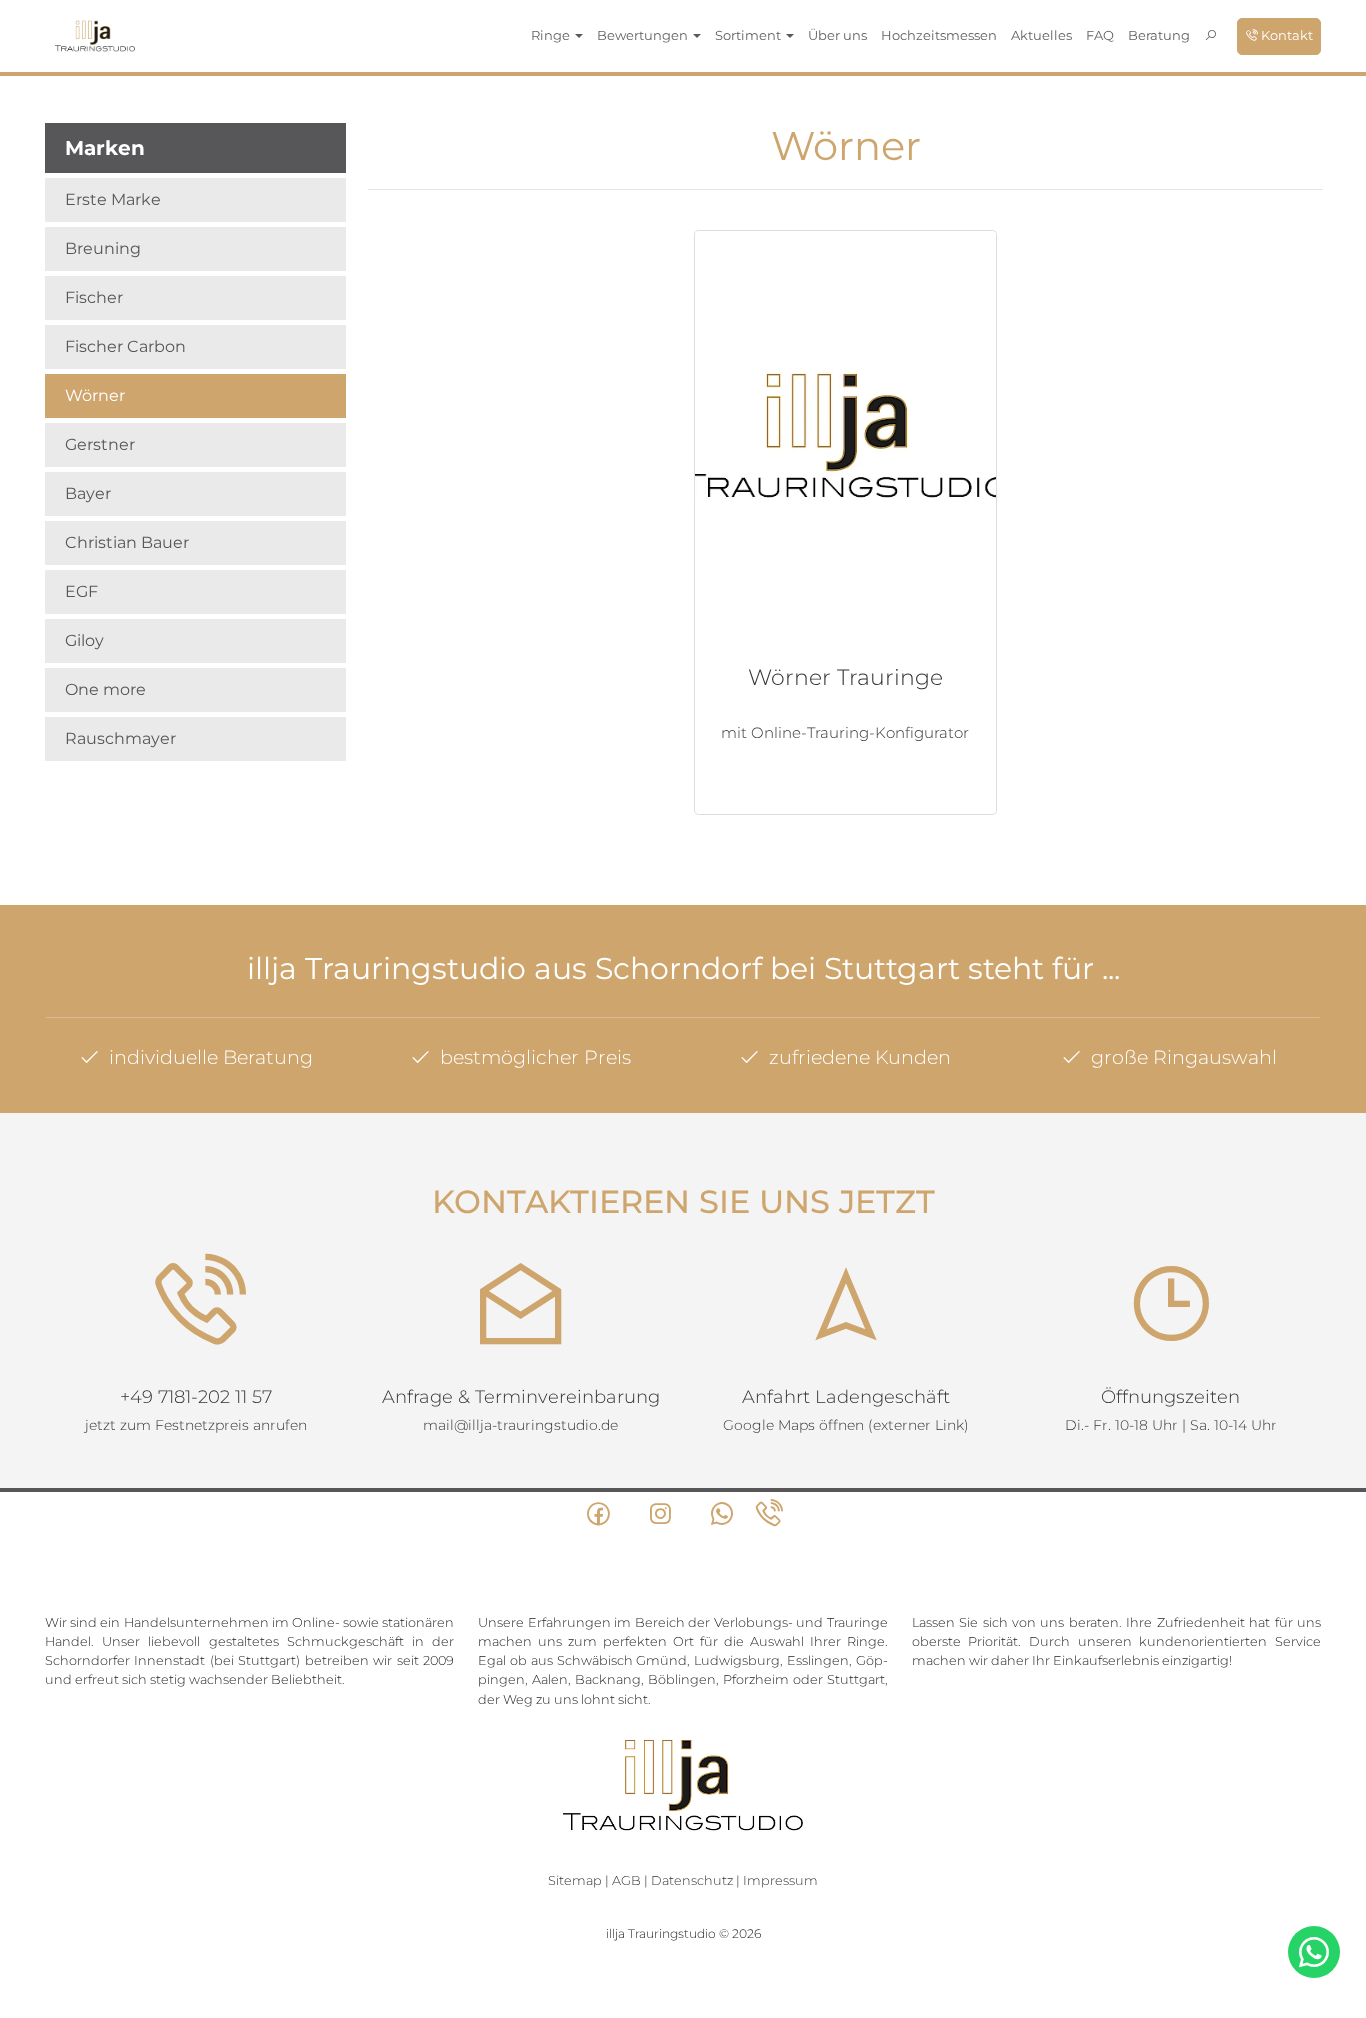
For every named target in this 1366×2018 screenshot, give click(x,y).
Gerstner (100, 444)
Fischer (94, 297)
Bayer (88, 493)
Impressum (780, 1880)
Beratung (1159, 35)
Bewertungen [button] (644, 35)
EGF (81, 591)
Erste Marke (113, 199)
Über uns (837, 35)
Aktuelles (1041, 35)
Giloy (84, 640)
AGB (626, 1880)
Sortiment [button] (749, 35)
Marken (105, 148)
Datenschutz (692, 1880)
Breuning (103, 248)
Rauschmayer (120, 738)
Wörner (95, 395)
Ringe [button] (552, 35)
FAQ (1100, 35)
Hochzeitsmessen (939, 35)
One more (105, 689)
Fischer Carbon (125, 346)
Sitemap (575, 1880)
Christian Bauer (127, 542)
